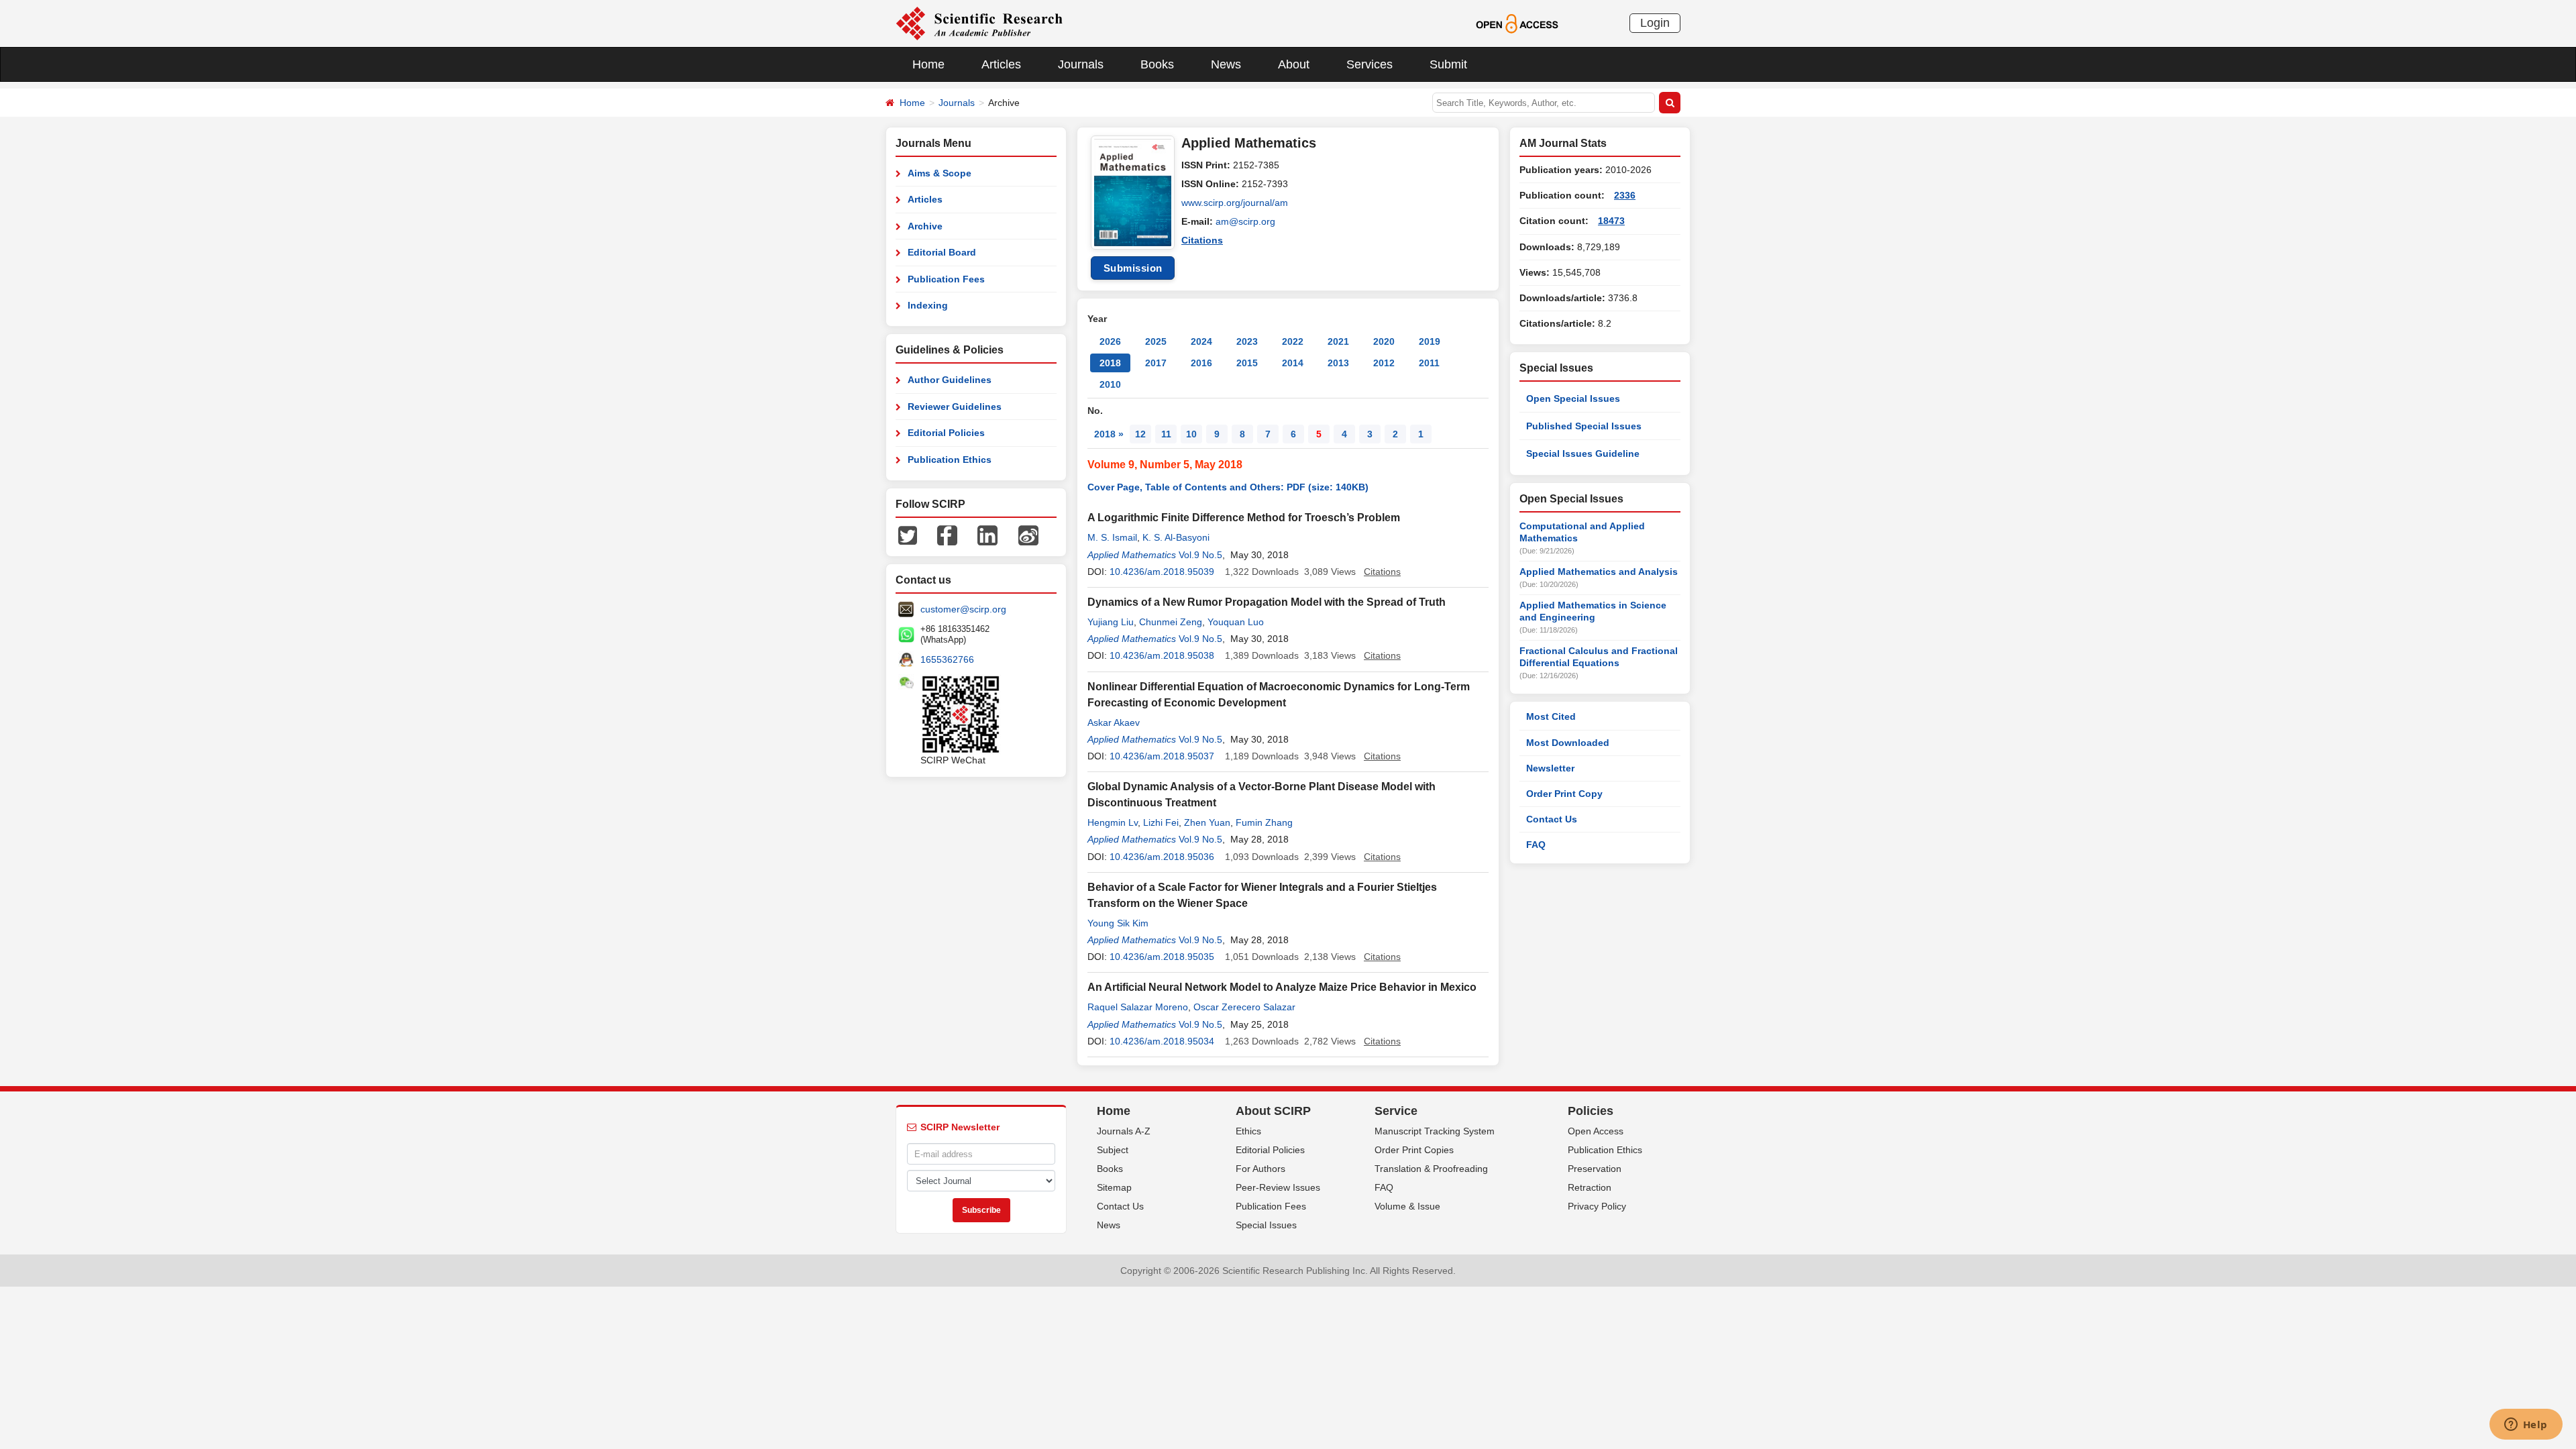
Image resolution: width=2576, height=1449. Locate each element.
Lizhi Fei (1161, 822)
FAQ (1536, 845)
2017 (1156, 363)
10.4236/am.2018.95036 (1162, 857)
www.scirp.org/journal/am (1235, 203)
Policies (1591, 1111)
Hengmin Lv (1113, 822)
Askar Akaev (1114, 722)
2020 (1384, 341)
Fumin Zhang (1264, 822)
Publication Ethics (950, 460)
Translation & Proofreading (1431, 1169)
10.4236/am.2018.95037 (1162, 756)
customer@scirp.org (963, 609)
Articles (1001, 64)
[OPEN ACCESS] (1517, 23)
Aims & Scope (940, 173)
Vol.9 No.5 (1200, 555)
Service (1396, 1111)
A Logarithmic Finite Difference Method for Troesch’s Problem (1244, 518)
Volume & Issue (1407, 1206)
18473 (1611, 221)
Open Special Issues (1573, 398)
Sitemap (1114, 1187)
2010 (1110, 384)
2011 (1429, 363)
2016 (1201, 363)
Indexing (928, 305)
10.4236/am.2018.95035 (1162, 957)
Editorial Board (942, 252)
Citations (1202, 240)
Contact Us (1552, 819)
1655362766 (947, 659)
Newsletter (1550, 768)
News (1226, 64)
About (1294, 64)
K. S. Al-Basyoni (1176, 537)
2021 (1338, 341)
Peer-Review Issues (1278, 1187)
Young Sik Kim (1118, 923)
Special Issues (1266, 1225)
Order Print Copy (1564, 794)
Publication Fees (946, 279)
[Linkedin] (987, 535)
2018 (1110, 363)
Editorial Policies (946, 433)
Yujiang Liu (1111, 622)
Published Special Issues (1584, 426)
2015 (1247, 363)
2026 (1110, 341)
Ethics (1248, 1131)
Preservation (1595, 1169)
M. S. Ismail (1112, 537)
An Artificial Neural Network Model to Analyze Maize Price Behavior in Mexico (1282, 987)
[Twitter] (908, 535)
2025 (1156, 341)
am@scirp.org (1245, 221)
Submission (1133, 268)
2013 (1338, 363)
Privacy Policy (1597, 1206)
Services (1370, 64)
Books (1157, 64)
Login (1655, 23)
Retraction (1590, 1187)
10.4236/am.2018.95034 (1162, 1041)
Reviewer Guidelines (955, 407)
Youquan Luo (1236, 622)
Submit (1448, 64)
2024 (1201, 341)
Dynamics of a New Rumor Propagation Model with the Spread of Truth (1267, 602)
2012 (1384, 363)
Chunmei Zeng (1171, 622)
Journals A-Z (1124, 1131)
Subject (1113, 1150)
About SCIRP (1273, 1111)
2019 (1430, 341)
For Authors (1260, 1169)
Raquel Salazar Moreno (1138, 1007)
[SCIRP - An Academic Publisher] (979, 23)
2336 (1625, 195)
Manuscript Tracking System (1435, 1131)
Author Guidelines (950, 380)
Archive (925, 226)
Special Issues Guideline (1583, 453)
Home (928, 64)
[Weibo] (1028, 535)
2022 (1293, 341)
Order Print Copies (1414, 1150)
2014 (1293, 363)
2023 (1247, 341)
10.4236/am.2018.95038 (1162, 655)
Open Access (1596, 1131)
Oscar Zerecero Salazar (1244, 1007)
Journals (1081, 64)
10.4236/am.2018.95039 (1162, 572)
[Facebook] (947, 535)
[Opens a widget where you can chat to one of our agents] (2526, 1426)
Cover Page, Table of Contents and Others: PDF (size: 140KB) (1228, 487)
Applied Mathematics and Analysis (1599, 572)
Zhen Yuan (1207, 822)
